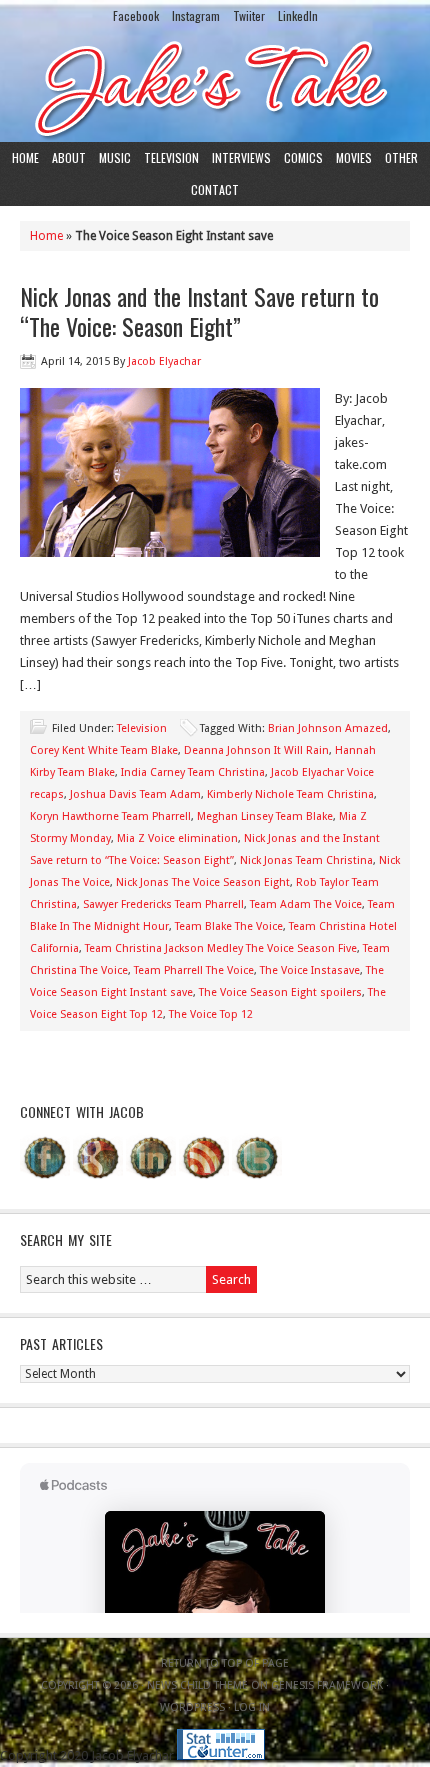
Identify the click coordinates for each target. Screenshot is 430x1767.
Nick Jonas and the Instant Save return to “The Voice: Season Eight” (199, 311)
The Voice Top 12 (211, 1014)
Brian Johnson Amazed (328, 728)
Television (171, 157)
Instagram (196, 15)
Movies (354, 157)
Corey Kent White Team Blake (104, 750)
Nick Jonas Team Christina (306, 860)
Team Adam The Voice (306, 904)
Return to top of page (225, 1663)
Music (115, 157)
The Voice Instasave (310, 970)
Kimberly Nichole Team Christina (290, 794)
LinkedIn (298, 15)
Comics (303, 157)
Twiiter (249, 15)
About (69, 157)
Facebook (136, 15)
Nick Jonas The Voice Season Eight (203, 882)
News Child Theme (197, 1685)
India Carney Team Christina (193, 772)
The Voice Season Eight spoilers (280, 992)
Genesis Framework (327, 1685)
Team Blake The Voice (229, 926)
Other (401, 157)
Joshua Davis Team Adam (135, 794)
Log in (252, 1707)
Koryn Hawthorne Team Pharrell (110, 816)
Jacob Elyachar (164, 361)
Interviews (241, 157)
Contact (215, 189)
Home (25, 157)
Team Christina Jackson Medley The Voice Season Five (221, 948)
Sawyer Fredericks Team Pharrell (163, 904)
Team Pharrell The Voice (194, 970)
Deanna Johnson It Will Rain (256, 750)
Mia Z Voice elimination (177, 838)
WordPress (192, 1707)
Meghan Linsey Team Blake (265, 816)
